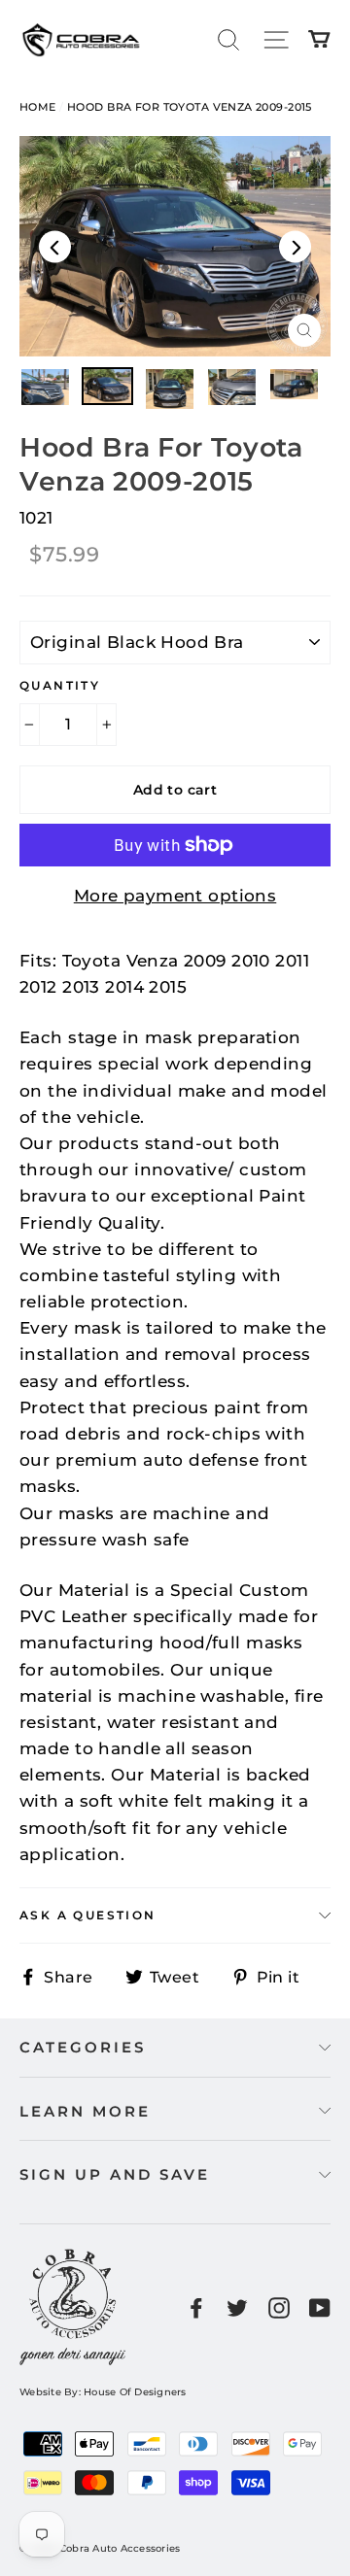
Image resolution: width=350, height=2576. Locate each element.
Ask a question (88, 1915)
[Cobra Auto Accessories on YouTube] (320, 2306)
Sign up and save (115, 2174)
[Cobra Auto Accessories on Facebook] (196, 2306)
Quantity (60, 685)
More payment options (175, 896)
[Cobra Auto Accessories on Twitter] (237, 2306)
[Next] (295, 246)
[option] (175, 246)
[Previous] (55, 246)
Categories (83, 2047)
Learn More (85, 2111)
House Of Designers (135, 2392)
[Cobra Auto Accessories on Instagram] (279, 2306)
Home (38, 107)
